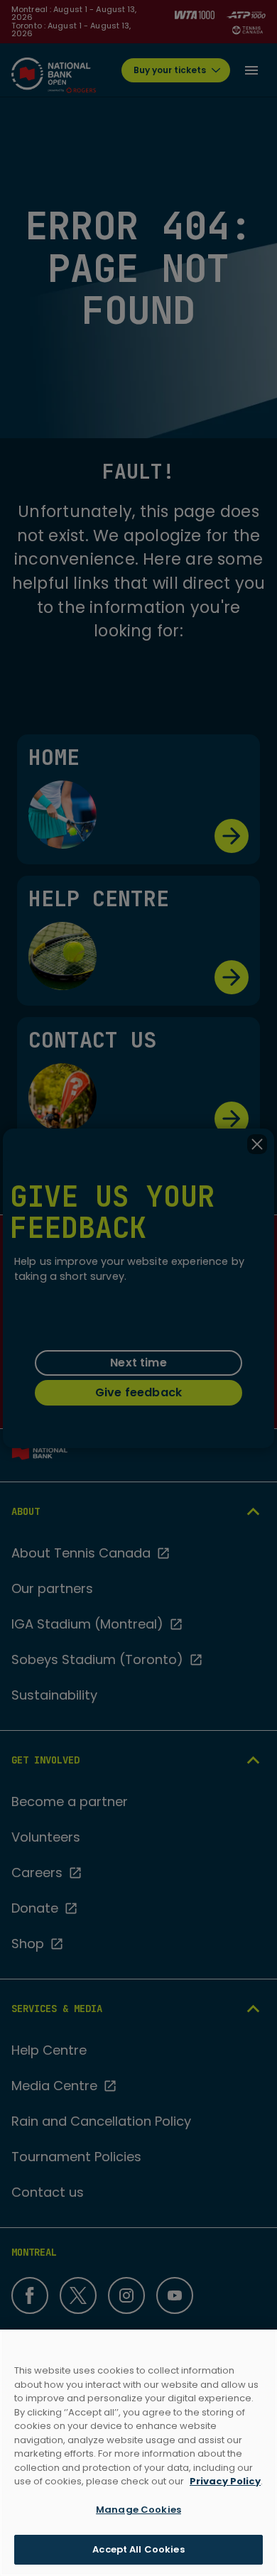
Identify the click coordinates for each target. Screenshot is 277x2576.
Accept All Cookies (138, 2549)
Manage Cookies (138, 2510)
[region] (138, 2453)
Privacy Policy (225, 2481)
